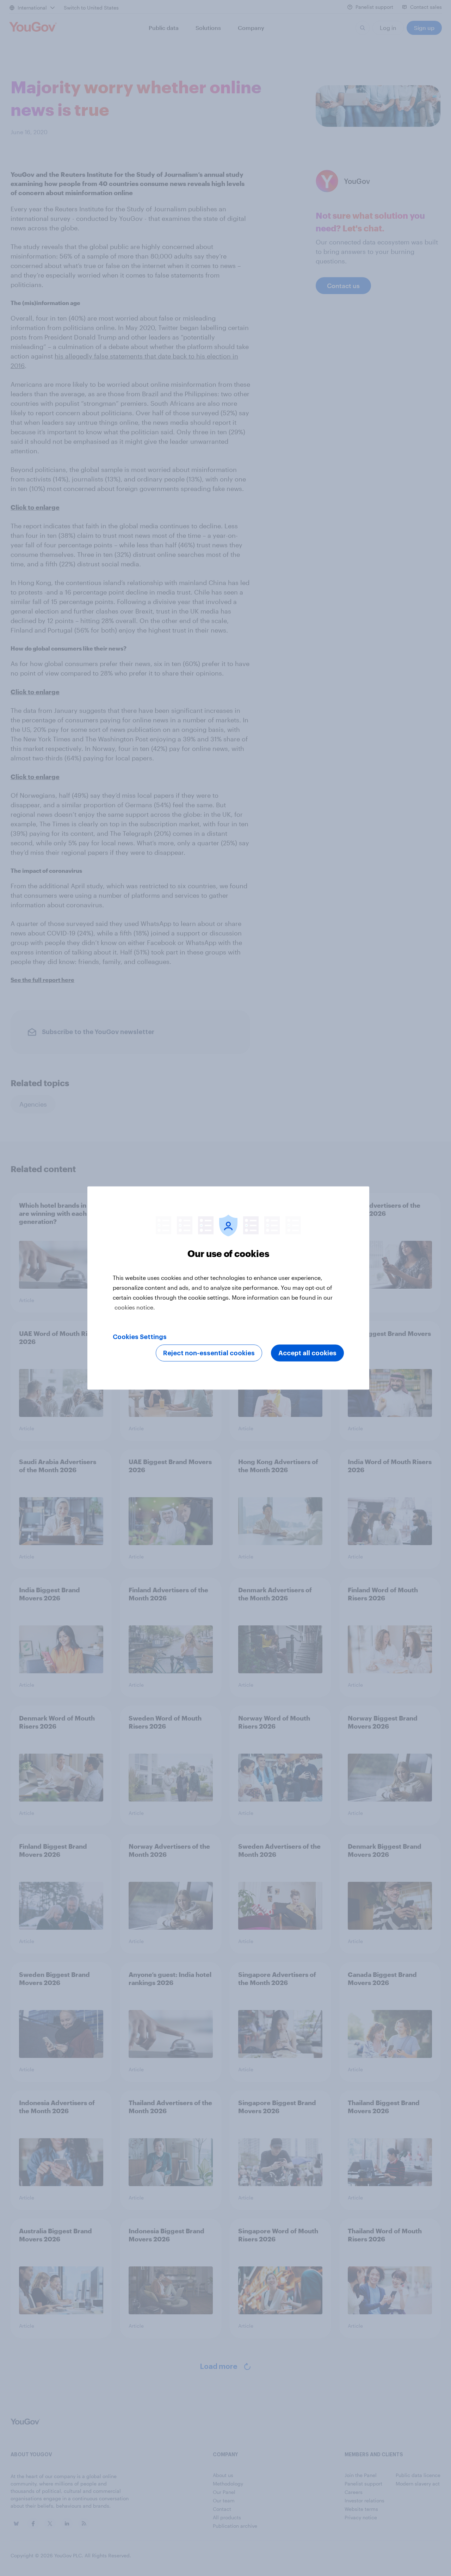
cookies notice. (135, 1307)
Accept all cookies (307, 1353)
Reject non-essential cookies (209, 1353)
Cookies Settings (140, 1337)
